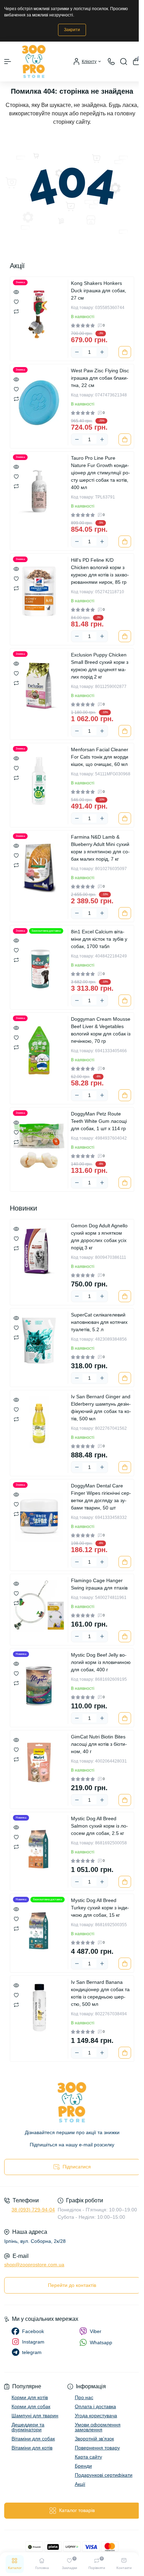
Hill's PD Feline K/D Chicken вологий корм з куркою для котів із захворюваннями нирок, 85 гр (100, 571)
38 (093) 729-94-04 (33, 2210)
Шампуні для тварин (35, 2416)
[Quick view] (16, 292)
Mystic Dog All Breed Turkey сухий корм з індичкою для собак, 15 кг (100, 1908)
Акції (80, 2484)
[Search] (124, 62)
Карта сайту (88, 2457)
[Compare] (16, 311)
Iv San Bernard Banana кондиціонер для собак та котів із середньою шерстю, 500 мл (100, 1993)
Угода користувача (96, 2416)
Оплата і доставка (95, 2406)
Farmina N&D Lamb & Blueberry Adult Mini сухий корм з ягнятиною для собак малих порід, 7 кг (100, 848)
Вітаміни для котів (32, 2448)
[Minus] (77, 352)
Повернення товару (97, 2448)
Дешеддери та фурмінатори (28, 2427)
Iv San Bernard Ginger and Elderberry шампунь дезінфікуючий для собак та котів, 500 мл (101, 1408)
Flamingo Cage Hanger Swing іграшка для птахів (99, 1584)
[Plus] (102, 352)
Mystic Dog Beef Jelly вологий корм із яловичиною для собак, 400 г (101, 1662)
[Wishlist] (16, 301)
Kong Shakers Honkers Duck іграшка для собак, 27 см (99, 290)
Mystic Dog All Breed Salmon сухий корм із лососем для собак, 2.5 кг (99, 1826)
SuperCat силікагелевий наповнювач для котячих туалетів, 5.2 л (99, 1322)
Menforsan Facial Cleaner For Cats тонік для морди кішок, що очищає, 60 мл (100, 757)
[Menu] (8, 62)
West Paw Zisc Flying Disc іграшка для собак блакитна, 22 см (100, 378)
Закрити (72, 30)
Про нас (84, 2397)
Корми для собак (31, 2406)
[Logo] (34, 62)
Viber (96, 2331)
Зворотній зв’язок (94, 2439)
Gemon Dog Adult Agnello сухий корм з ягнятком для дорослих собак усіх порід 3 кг (99, 1237)
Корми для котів (30, 2397)
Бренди (83, 2466)
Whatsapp (101, 2342)
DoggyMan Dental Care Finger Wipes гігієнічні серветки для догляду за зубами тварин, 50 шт (101, 1497)
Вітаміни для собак (33, 2439)
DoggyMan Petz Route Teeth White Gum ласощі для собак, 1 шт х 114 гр (99, 1121)
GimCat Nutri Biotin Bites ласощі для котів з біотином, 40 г (99, 1744)
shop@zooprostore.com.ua (34, 2265)
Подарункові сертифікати (104, 2475)
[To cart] (125, 352)
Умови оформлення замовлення (98, 2427)
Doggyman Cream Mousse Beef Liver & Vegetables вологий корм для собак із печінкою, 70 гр (101, 1030)
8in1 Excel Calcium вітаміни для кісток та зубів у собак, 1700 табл (99, 939)
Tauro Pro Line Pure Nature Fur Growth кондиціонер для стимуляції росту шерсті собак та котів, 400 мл (100, 473)
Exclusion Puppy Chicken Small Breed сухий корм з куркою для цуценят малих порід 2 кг (100, 666)
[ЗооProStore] (72, 2102)
